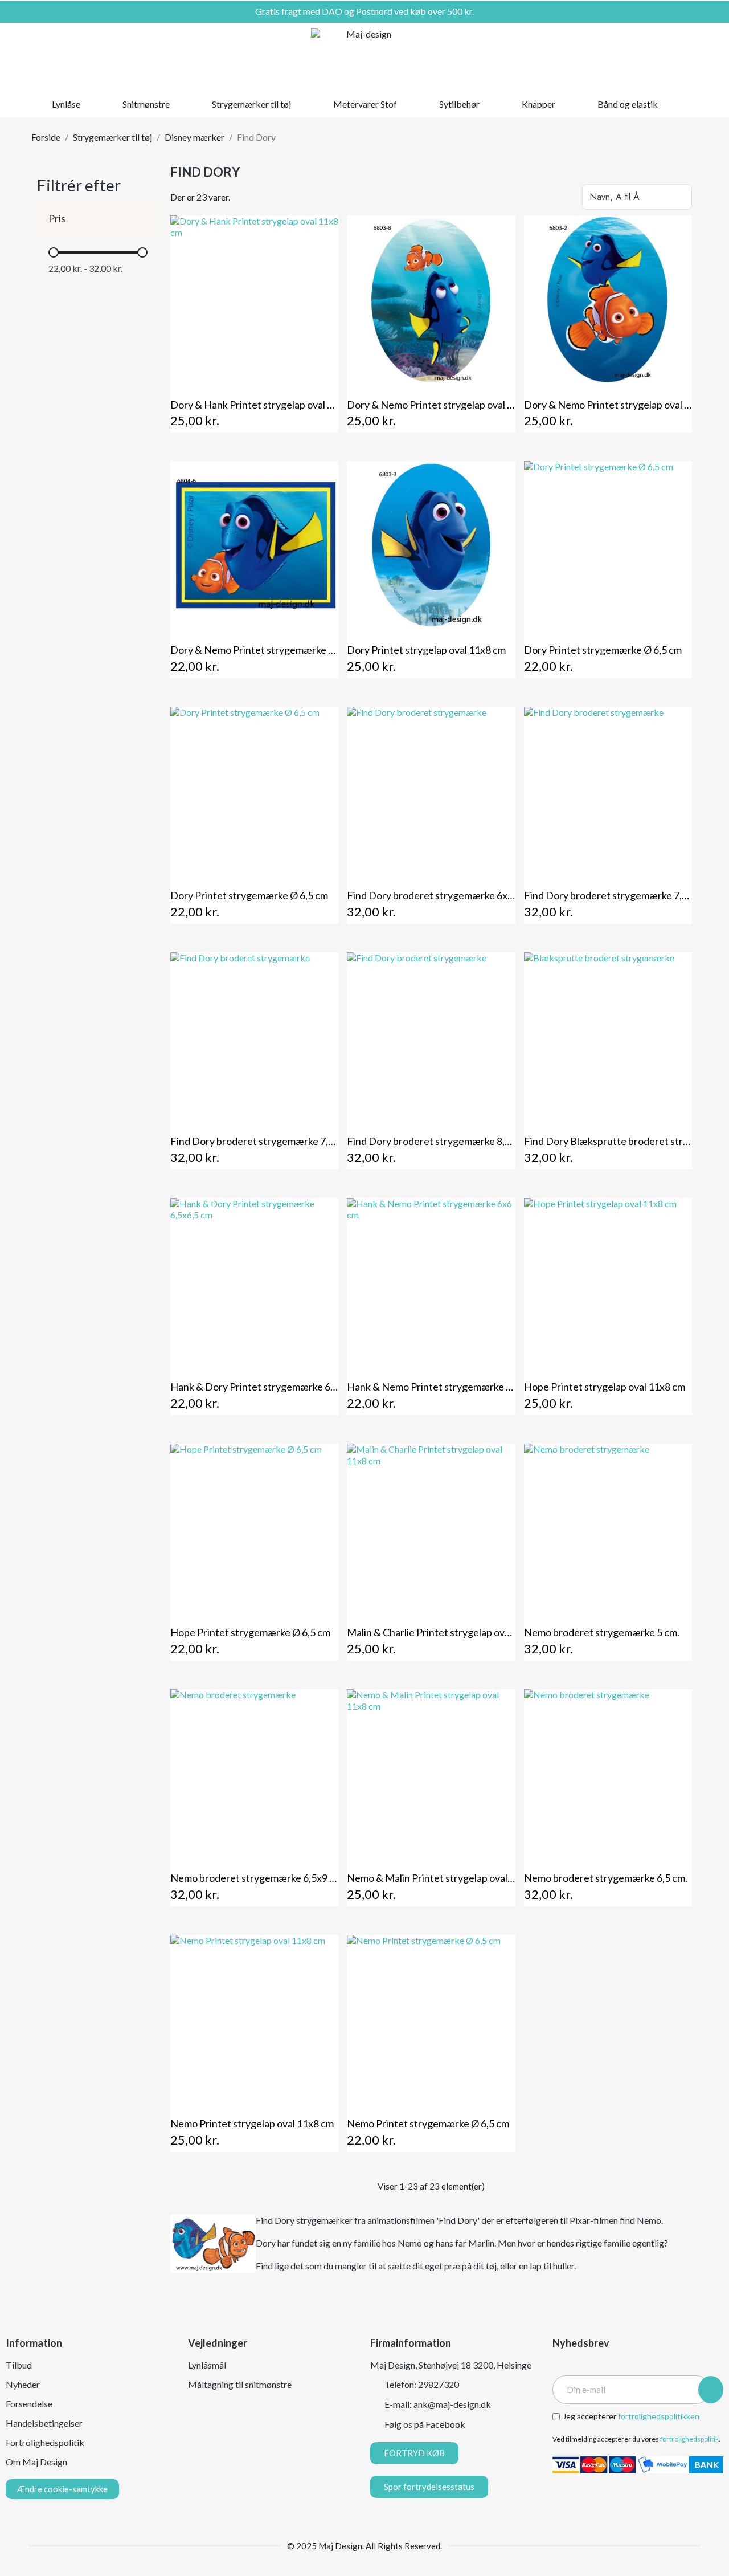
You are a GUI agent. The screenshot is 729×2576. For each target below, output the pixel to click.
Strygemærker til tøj (251, 104)
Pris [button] (57, 219)
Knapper (538, 104)
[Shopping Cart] (690, 57)
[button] (651, 57)
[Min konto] (671, 57)
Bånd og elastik (628, 104)
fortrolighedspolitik (689, 2439)
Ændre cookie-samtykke (62, 2489)
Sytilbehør (459, 104)
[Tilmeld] (711, 2390)
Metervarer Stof (365, 104)
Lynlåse (66, 104)
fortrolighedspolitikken (659, 2416)
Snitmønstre (146, 104)
